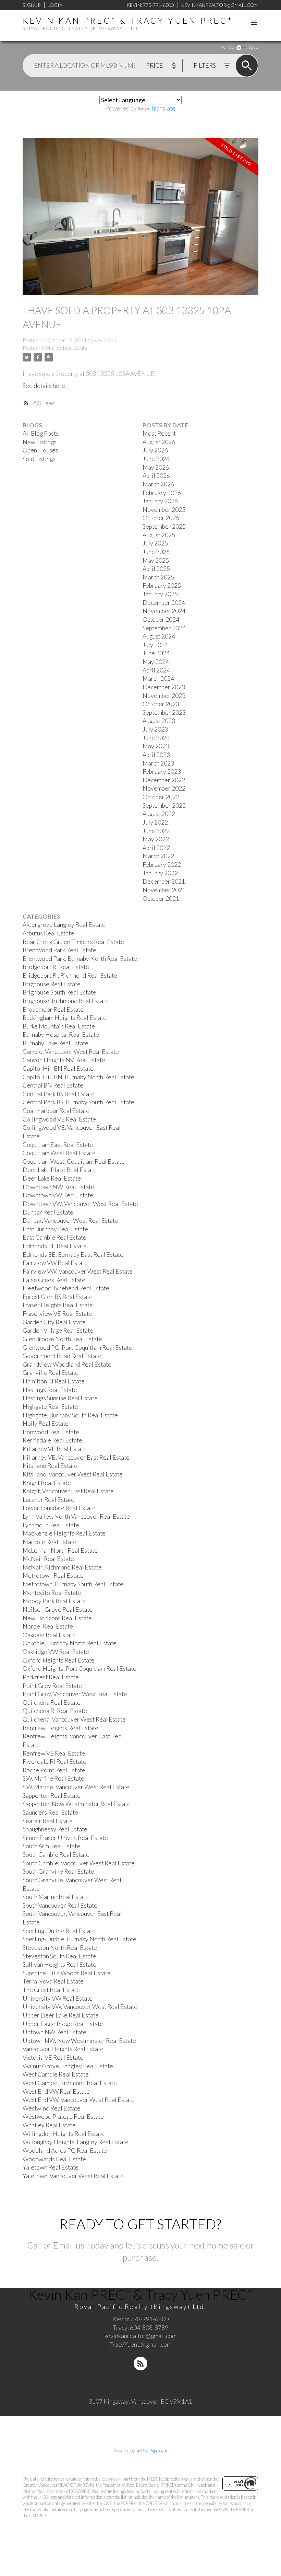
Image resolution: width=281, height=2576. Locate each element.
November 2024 (164, 611)
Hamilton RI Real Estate (54, 1381)
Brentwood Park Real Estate (59, 950)
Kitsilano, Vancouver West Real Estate (73, 1474)
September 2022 (164, 806)
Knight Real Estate (47, 1483)
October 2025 (161, 518)
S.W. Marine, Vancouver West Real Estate (76, 1787)
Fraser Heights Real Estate (58, 1305)
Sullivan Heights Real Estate (59, 1964)
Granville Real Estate (51, 1373)
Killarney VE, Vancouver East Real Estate (76, 1457)
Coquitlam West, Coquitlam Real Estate (74, 1161)
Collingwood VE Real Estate (59, 1119)
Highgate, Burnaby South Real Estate (70, 1415)
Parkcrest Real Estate (51, 1677)
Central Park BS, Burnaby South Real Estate (78, 1102)
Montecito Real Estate (52, 1593)
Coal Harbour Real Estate (56, 1111)
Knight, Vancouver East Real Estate (68, 1491)
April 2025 (156, 569)
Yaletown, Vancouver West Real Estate (73, 2176)
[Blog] (140, 2364)
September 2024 (164, 628)
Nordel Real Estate (48, 1626)
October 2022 (161, 797)
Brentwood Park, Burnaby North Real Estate (80, 959)
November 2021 (164, 890)
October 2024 (161, 619)
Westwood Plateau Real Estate (63, 2117)
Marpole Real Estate (50, 1542)
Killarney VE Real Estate (55, 1449)
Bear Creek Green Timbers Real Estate (73, 942)
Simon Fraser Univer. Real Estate (65, 1838)
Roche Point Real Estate (54, 1770)
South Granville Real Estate (58, 1871)
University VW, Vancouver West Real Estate (80, 2007)
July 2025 (155, 543)
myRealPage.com (151, 2451)
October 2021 (161, 899)
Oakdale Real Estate (49, 1635)
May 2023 (156, 746)
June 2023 (156, 738)
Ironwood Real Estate (51, 1432)
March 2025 (158, 577)
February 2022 (162, 865)
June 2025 (156, 552)
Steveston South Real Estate (59, 1956)
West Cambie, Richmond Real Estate (70, 2083)
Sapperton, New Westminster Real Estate (77, 1804)
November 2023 (164, 696)
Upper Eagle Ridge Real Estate (63, 2024)
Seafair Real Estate (48, 1821)
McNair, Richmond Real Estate (62, 1567)
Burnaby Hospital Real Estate (61, 1034)
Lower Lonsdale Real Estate (59, 1508)
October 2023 (161, 704)
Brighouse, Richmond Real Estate (66, 1001)
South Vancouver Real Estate (60, 1905)
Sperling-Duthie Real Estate (59, 1931)
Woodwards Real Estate (54, 2159)
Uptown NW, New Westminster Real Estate (79, 2041)
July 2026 (155, 450)
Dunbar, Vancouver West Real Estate (70, 1221)
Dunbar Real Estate (48, 1212)
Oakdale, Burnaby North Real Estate (70, 1643)
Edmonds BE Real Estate (55, 1246)
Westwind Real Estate (52, 2108)
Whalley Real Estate (66, 348)
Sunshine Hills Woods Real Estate (67, 1973)
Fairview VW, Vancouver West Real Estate (78, 1271)
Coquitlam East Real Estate (58, 1145)
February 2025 (162, 585)
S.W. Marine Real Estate (53, 1778)
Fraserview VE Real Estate (57, 1314)
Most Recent (159, 433)
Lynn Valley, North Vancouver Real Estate (76, 1516)
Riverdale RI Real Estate (54, 1762)
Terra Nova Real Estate (53, 1981)
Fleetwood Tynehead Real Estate (66, 1288)
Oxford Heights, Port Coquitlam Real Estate (80, 1669)
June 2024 (156, 653)
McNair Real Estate (48, 1559)
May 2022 (156, 839)
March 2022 (158, 856)
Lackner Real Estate (48, 1500)
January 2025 (160, 594)
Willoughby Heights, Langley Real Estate (76, 2142)
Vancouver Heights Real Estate (63, 2049)
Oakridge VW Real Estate (56, 1652)
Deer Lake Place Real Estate (60, 1170)
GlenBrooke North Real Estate (62, 1339)
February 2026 (162, 493)
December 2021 (164, 881)
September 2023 (164, 712)
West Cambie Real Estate (56, 2074)
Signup (32, 5)
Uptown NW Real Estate (54, 2032)
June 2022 (156, 831)
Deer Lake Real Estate (52, 1178)
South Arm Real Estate (51, 1846)
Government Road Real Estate (62, 1356)
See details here (44, 386)
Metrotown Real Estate (53, 1575)
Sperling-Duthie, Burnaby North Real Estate (80, 1939)
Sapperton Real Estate (52, 1796)
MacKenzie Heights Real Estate (64, 1533)
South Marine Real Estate (56, 1897)
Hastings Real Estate (50, 1390)
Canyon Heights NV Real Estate (64, 1060)
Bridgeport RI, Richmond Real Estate (70, 975)
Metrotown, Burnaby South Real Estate (73, 1584)
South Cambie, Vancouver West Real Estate (79, 1863)
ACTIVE (227, 47)
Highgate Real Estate (50, 1407)
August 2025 (159, 535)
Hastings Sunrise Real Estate (60, 1398)
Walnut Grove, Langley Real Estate (68, 2066)
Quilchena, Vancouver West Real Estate (74, 1719)
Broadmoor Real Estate (53, 1009)
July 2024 (155, 645)
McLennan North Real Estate (60, 1550)
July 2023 (155, 729)
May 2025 (156, 560)
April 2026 (156, 476)
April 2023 (156, 755)
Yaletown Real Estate (51, 2167)
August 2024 (159, 636)
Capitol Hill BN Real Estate (58, 1068)
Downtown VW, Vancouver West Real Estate (80, 1204)
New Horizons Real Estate (57, 1618)
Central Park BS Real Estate (59, 1094)
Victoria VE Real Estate (53, 2057)
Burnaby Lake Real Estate (56, 1043)
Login (55, 5)
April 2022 (156, 848)
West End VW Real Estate (56, 2091)
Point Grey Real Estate (52, 1686)
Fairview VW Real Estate (55, 1263)
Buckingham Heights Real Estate (65, 1018)
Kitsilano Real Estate (50, 1466)
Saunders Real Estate (50, 1812)
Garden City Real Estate (54, 1322)
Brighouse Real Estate (52, 984)
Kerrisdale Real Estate (52, 1440)
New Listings (40, 442)
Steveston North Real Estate (60, 1948)
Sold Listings (39, 459)
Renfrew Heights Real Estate (60, 1728)
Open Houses (40, 450)
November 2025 (164, 510)
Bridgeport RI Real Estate (56, 967)
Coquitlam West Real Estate (59, 1153)
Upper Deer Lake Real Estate (61, 2015)
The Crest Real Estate (51, 1990)
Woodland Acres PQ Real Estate (65, 2150)
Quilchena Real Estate (52, 1703)
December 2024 (164, 603)
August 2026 (159, 442)
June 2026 (156, 459)
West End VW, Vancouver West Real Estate (79, 2100)
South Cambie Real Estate (56, 1855)
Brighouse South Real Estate (59, 992)
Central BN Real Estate (53, 1085)
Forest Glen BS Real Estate (58, 1297)
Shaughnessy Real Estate (55, 1829)
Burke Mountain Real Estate (59, 1026)
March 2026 (158, 484)
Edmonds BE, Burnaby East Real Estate (73, 1255)
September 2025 (164, 526)
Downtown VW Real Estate (58, 1195)
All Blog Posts (41, 433)
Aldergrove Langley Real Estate (64, 925)
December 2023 (164, 687)
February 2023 (162, 772)
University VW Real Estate (58, 1998)
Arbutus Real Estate (48, 933)
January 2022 (160, 873)
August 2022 (159, 814)
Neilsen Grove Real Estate (58, 1609)
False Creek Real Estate (54, 1280)
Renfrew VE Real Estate (54, 1753)
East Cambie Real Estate (54, 1237)
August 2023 (159, 721)
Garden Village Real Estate (58, 1330)
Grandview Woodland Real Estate (67, 1364)
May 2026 (156, 467)
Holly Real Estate (46, 1423)
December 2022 (164, 780)
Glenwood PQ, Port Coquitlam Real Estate (77, 1348)
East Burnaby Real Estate (55, 1229)
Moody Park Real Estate (54, 1601)
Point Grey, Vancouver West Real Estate (75, 1694)
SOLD (254, 47)
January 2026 (160, 501)
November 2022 (164, 788)
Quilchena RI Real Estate (55, 1711)
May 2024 (156, 662)
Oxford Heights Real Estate (59, 1660)
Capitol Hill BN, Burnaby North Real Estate (78, 1077)
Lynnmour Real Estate (51, 1525)
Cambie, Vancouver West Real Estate (71, 1052)
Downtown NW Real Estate (58, 1187)
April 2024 (156, 670)
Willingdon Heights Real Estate (64, 2134)
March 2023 (158, 763)
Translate (163, 108)
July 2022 (155, 822)
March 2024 (158, 678)
